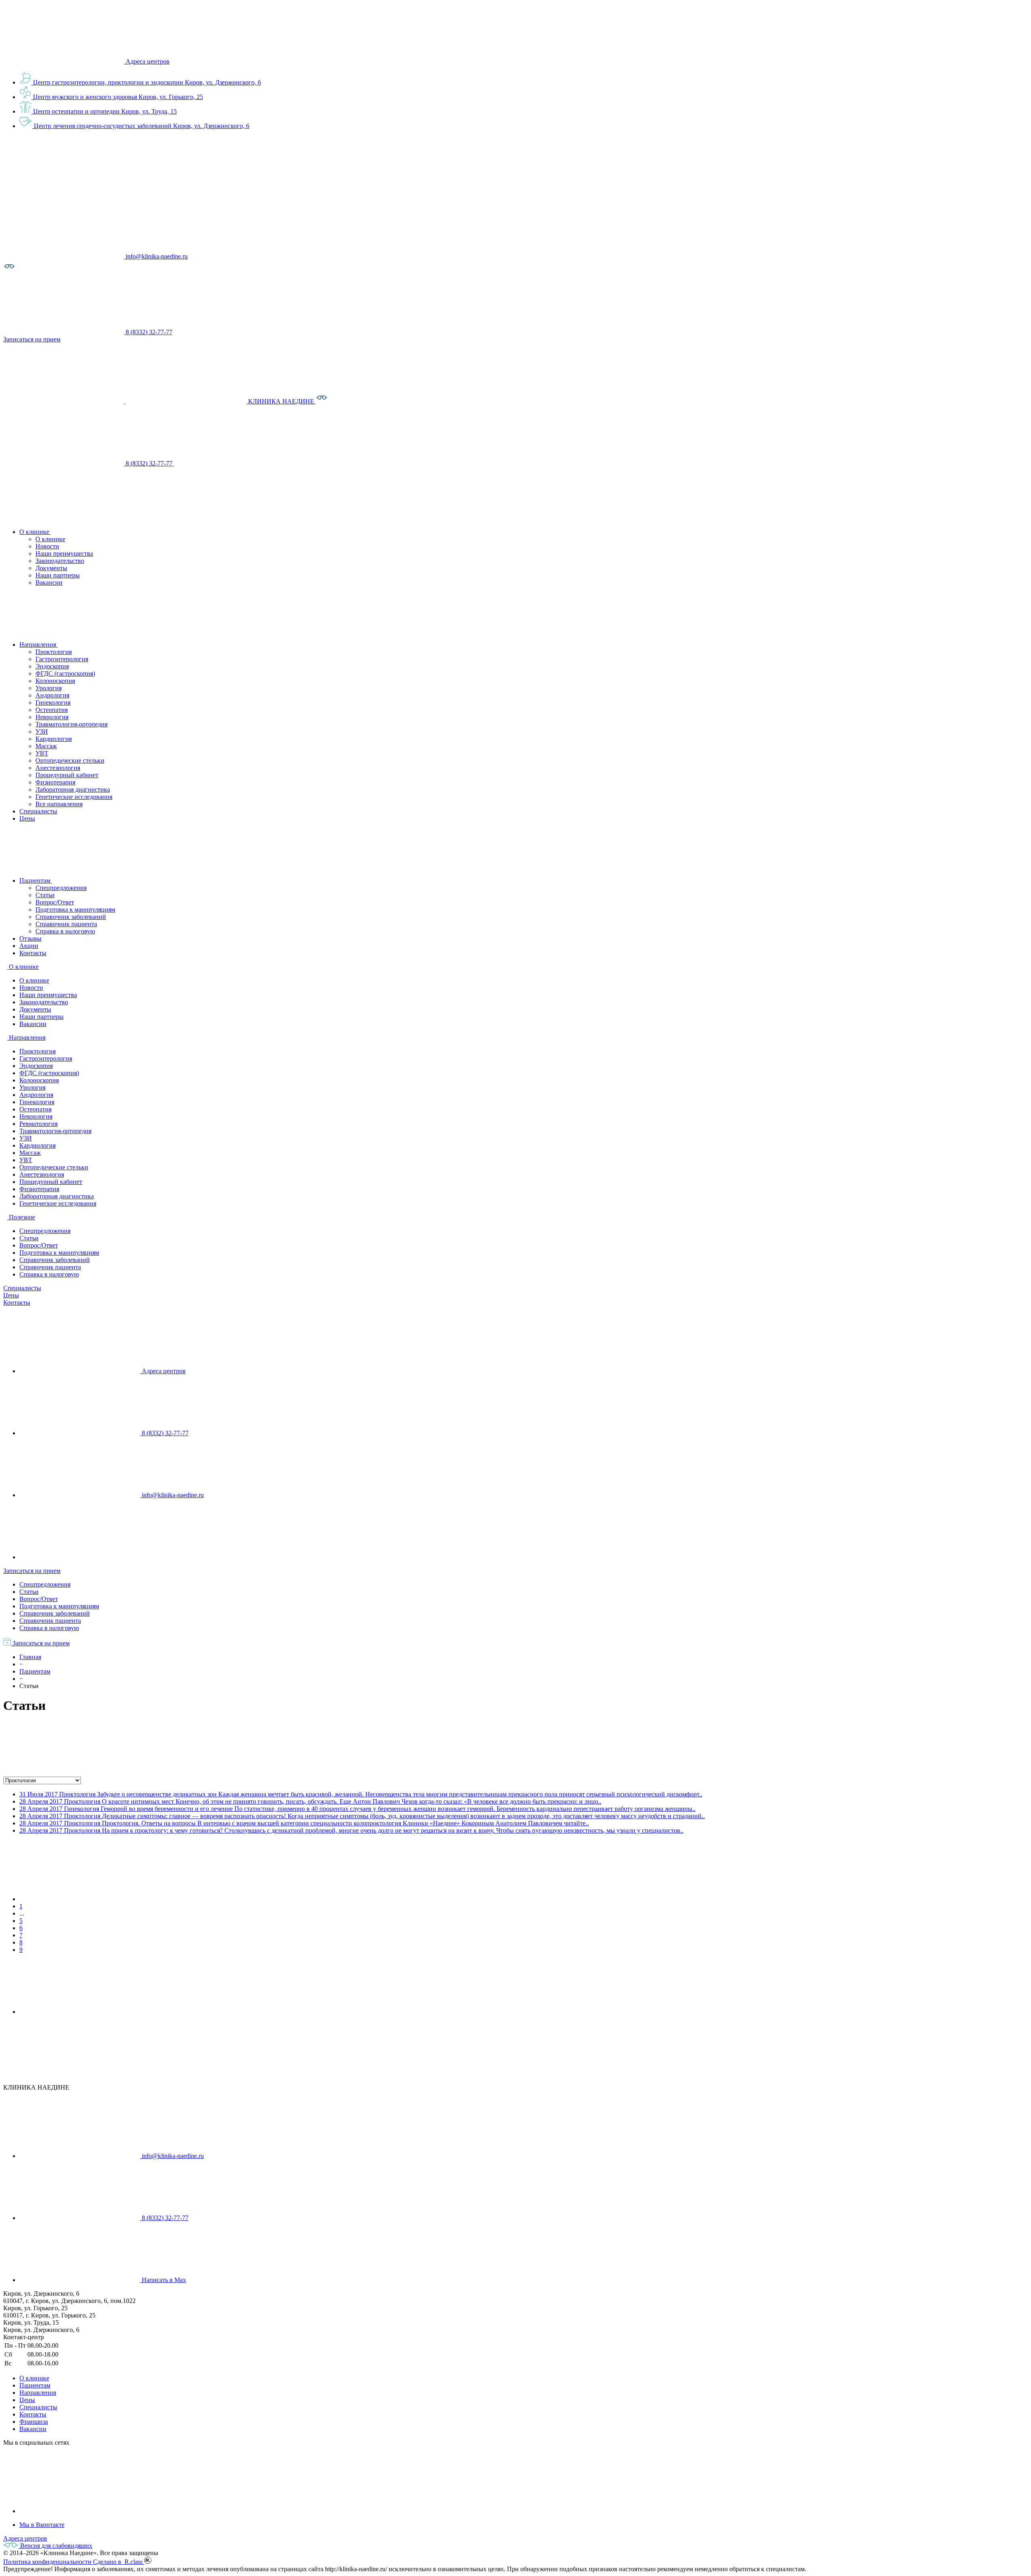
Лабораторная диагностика (73, 789)
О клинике (50, 539)
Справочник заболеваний (71, 917)
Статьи (45, 895)
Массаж (46, 746)
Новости (47, 546)
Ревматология (38, 1124)
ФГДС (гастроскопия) (65, 673)
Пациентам (35, 2385)
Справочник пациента (66, 924)
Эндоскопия (52, 666)
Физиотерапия (55, 782)
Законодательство (60, 561)
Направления (38, 2393)
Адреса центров (148, 61)
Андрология (52, 695)
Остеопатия (52, 710)
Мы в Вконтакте (42, 2525)
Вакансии (49, 582)
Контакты (17, 1302)
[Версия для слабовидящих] (9, 270)
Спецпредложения (61, 888)
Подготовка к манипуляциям (75, 909)
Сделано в (119, 2562)
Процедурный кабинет (67, 775)
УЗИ (42, 731)
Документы (51, 568)
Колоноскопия (55, 681)
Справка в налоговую (65, 931)
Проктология (54, 652)
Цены (11, 1295)
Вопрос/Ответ (55, 902)
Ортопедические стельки (70, 760)
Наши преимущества (64, 553)
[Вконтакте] (80, 2511)
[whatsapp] (80, 1557)
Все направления (59, 804)
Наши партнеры (58, 575)
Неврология (52, 717)
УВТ (42, 753)
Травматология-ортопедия (71, 724)
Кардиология (54, 739)
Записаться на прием (32, 1571)
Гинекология (53, 702)
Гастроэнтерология (62, 659)
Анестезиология (58, 768)
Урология (49, 688)
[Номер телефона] (234, 463)
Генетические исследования (74, 797)
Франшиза (34, 2422)
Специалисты (22, 1288)
